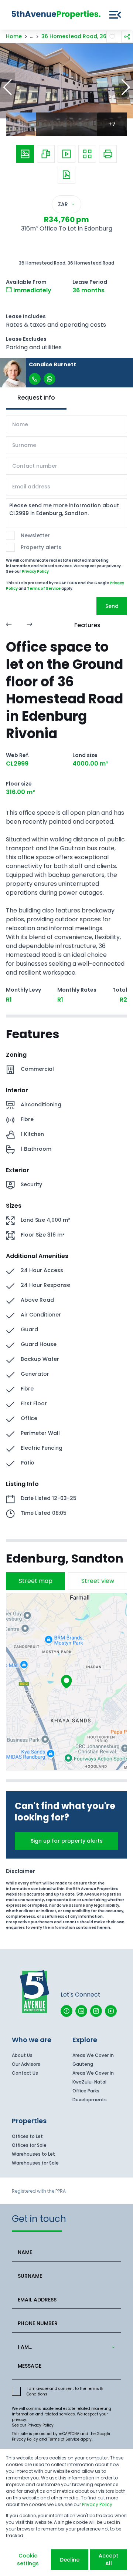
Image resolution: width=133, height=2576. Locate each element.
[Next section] (30, 625)
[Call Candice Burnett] (35, 379)
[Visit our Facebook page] (66, 2011)
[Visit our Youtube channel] (111, 2011)
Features (87, 625)
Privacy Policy (35, 571)
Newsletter (35, 535)
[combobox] (65, 2347)
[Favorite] (112, 37)
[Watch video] (66, 154)
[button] (7, 87)
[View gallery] (25, 154)
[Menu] (115, 15)
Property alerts (41, 547)
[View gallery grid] (87, 154)
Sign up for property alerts (67, 1841)
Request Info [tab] (36, 398)
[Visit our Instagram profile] (96, 2011)
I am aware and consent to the (65, 2391)
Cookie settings (28, 2560)
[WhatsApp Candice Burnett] (50, 379)
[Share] (127, 37)
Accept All (108, 2560)
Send (112, 606)
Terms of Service (44, 588)
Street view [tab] (98, 1581)
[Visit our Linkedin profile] (81, 2011)
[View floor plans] (46, 154)
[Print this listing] (108, 154)
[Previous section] (9, 625)
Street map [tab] (36, 1581)
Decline (70, 2560)
